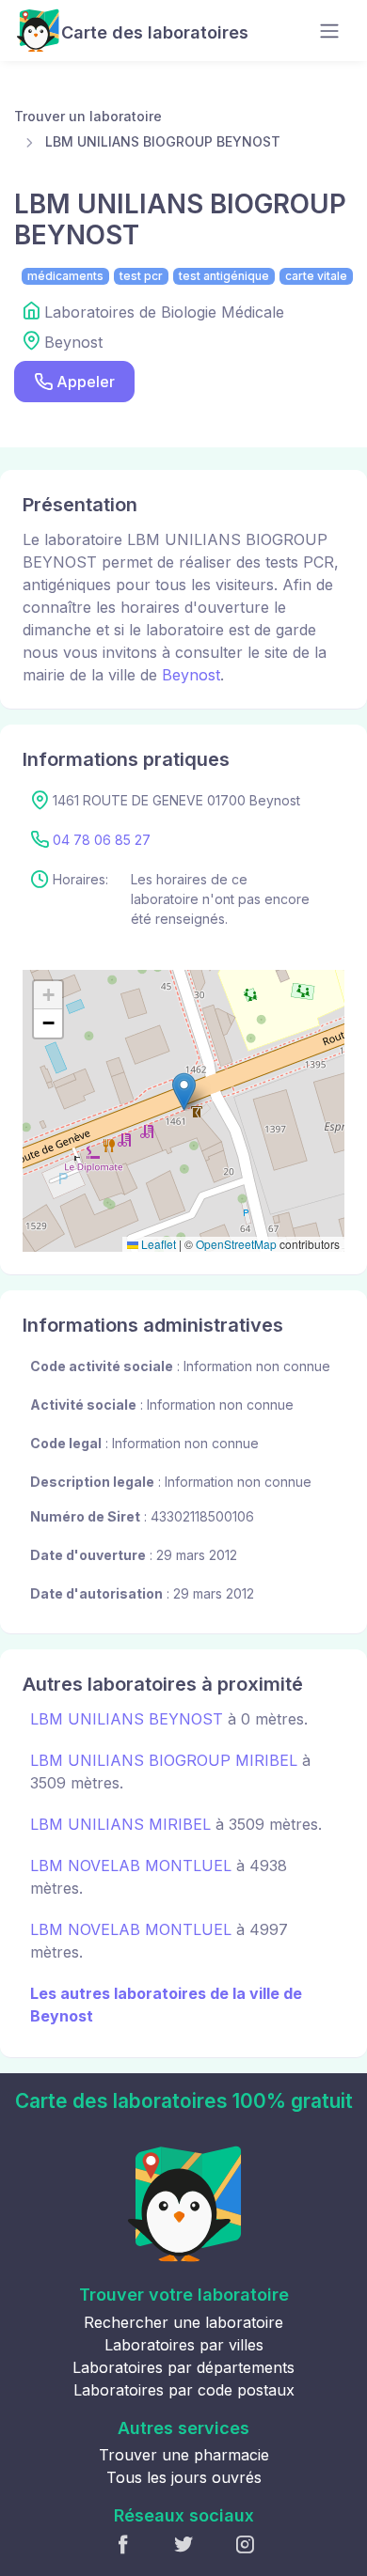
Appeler (86, 382)
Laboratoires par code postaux (184, 2390)
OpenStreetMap (236, 1244)
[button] (184, 1092)
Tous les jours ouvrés (184, 2477)
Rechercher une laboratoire (183, 2322)
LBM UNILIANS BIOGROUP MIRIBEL (164, 1760)
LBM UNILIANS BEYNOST (127, 1719)
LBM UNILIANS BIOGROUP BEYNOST (163, 141)
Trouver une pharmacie (184, 2455)
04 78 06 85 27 (102, 840)
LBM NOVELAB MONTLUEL (131, 1866)
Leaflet (157, 1244)
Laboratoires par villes (184, 2345)
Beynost (191, 675)
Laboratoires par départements (183, 2367)
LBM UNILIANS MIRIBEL (120, 1824)
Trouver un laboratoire (88, 116)
